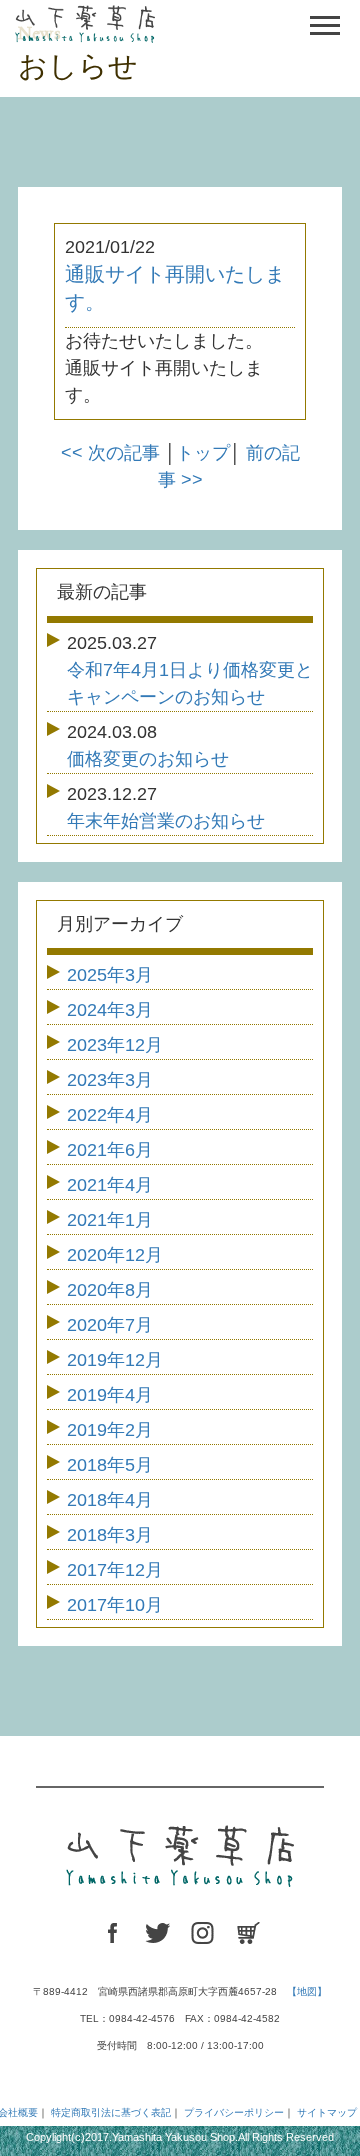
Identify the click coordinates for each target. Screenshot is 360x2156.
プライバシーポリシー (234, 2112)
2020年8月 (110, 1290)
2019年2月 (110, 1430)
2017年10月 (115, 1605)
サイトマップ (327, 2112)
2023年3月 (110, 1080)
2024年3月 (110, 1010)
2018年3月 (110, 1535)
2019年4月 (110, 1395)
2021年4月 (110, 1185)
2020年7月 (110, 1325)
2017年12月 (115, 1570)
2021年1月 (110, 1220)
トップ (203, 453)
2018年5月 (110, 1465)
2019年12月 (115, 1360)
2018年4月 (110, 1500)
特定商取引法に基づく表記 (111, 2112)
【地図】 (307, 1991)
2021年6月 (110, 1150)
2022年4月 (110, 1115)
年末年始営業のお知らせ (166, 821)
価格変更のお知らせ (148, 759)
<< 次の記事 (110, 453)
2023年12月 (115, 1045)
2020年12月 (115, 1255)
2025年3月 (110, 975)
